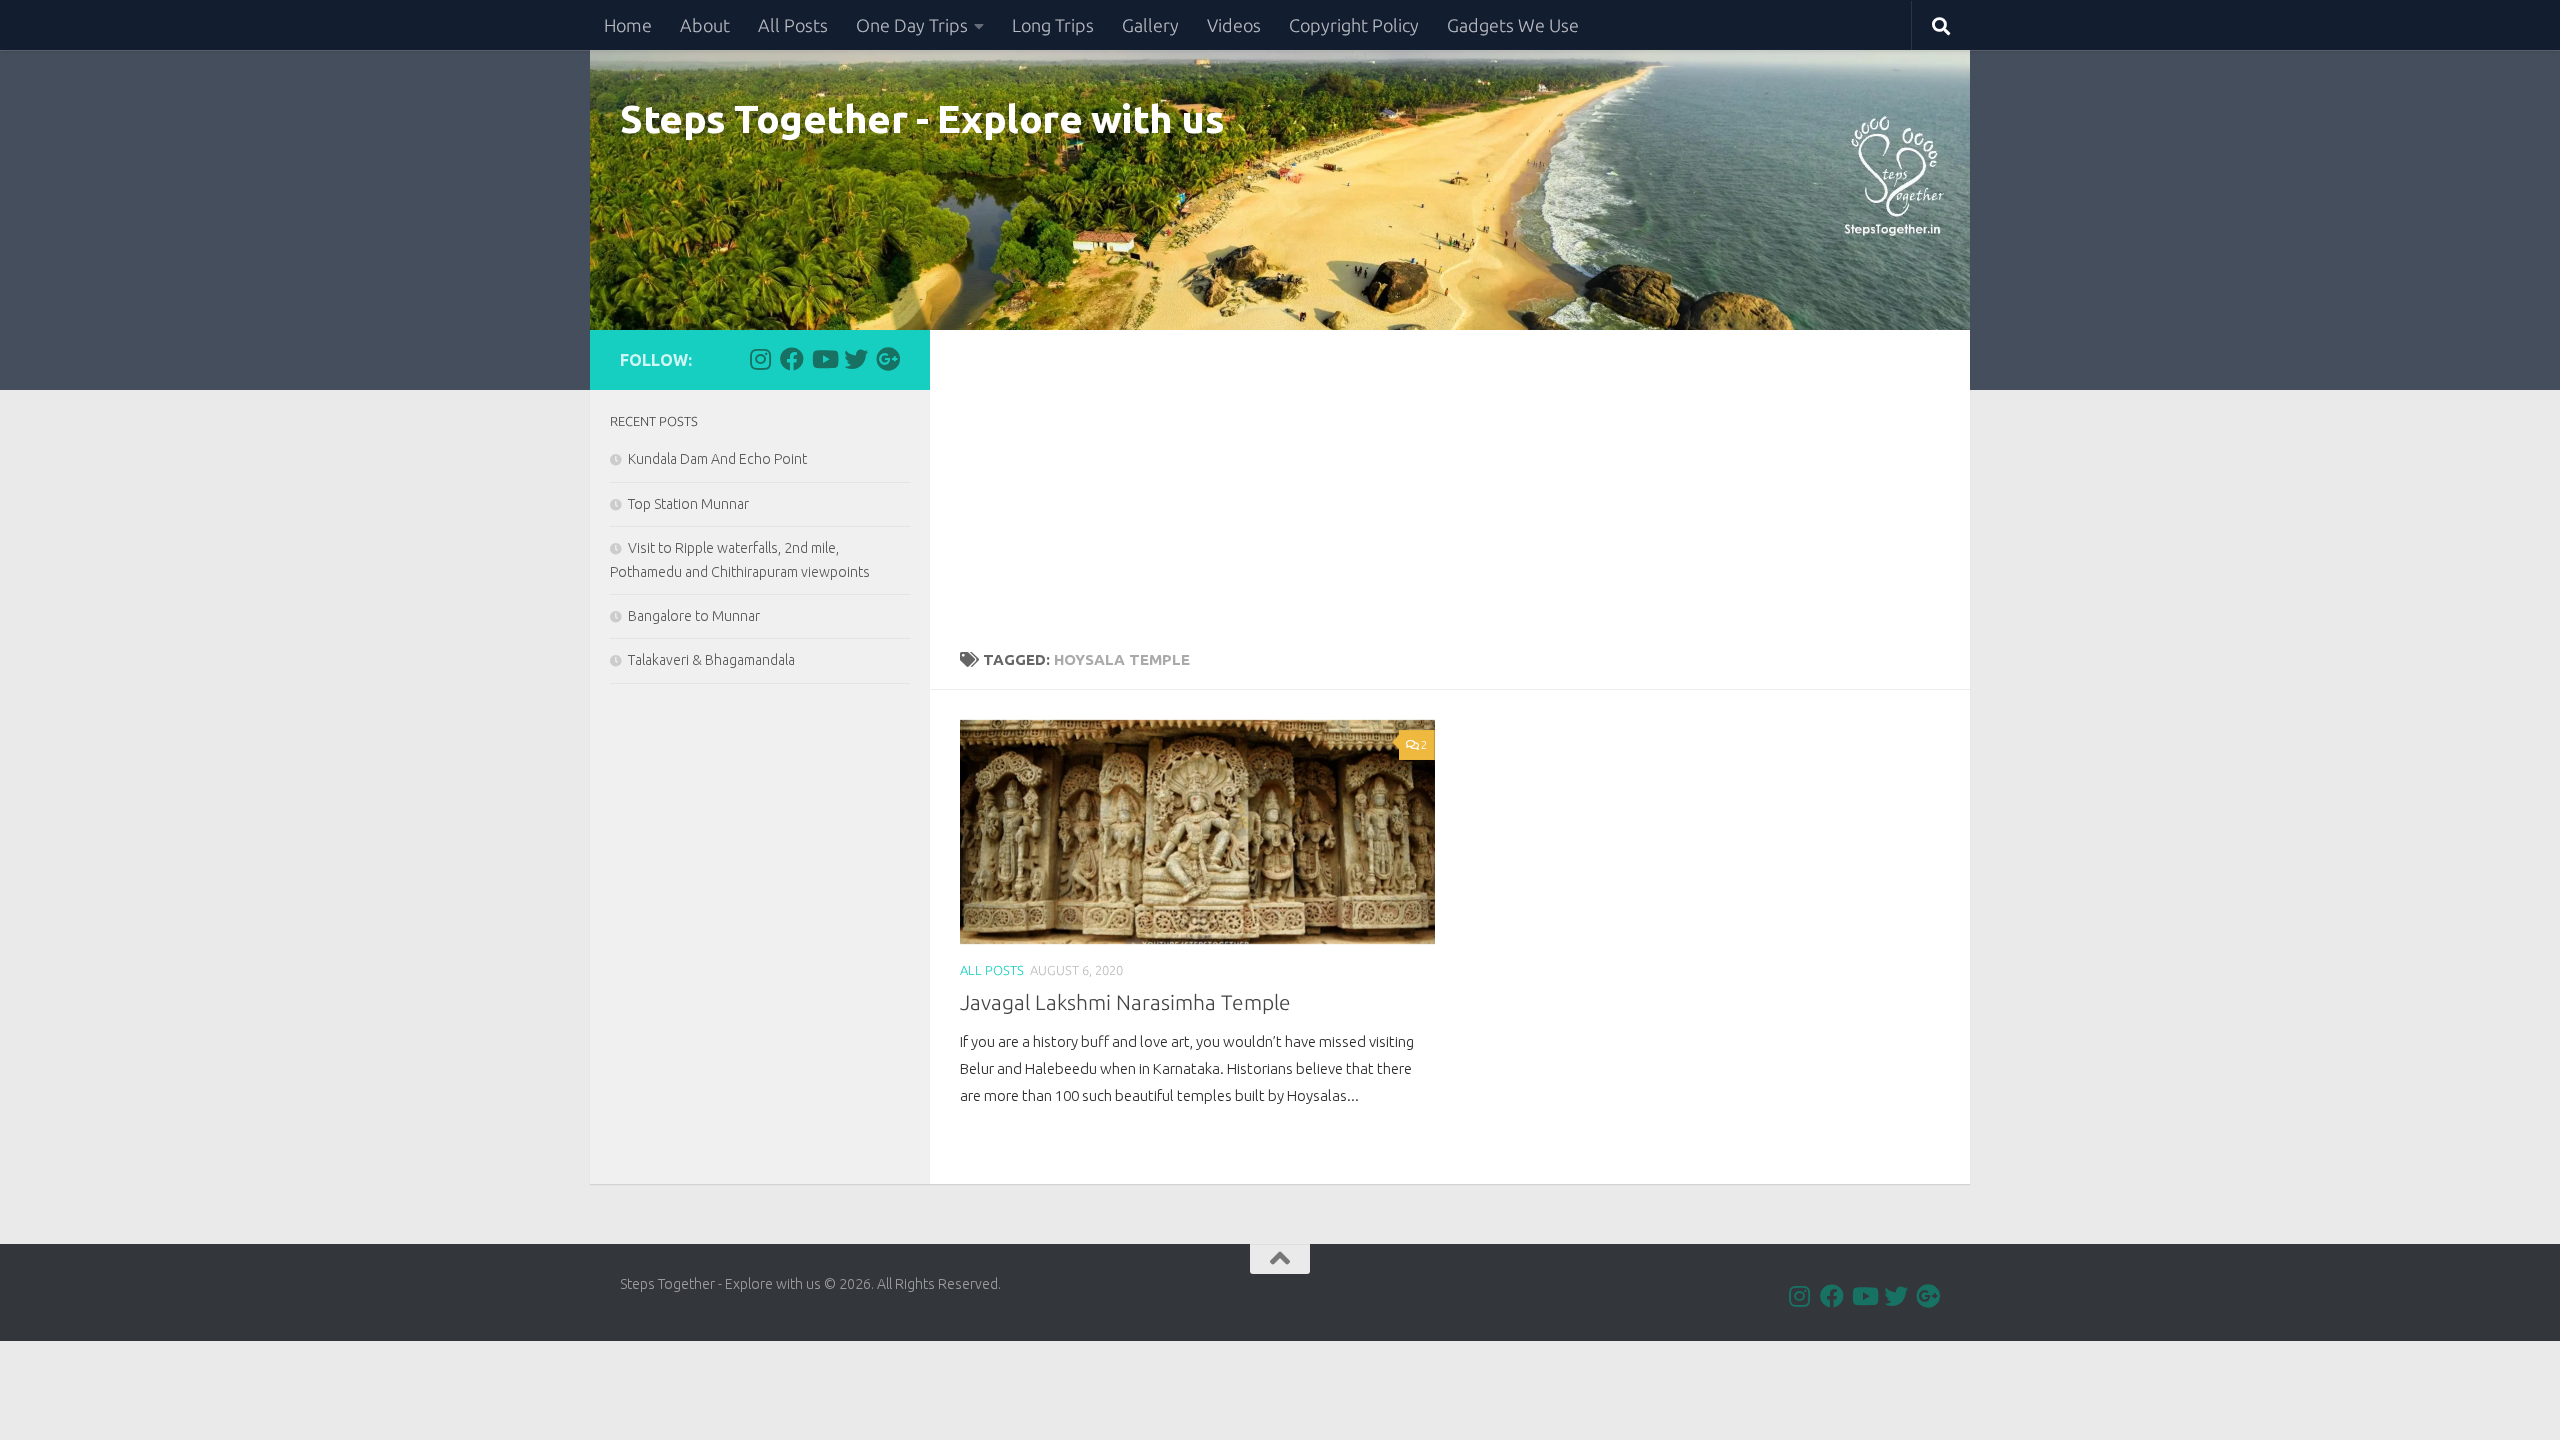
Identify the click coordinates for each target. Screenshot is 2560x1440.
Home (628, 25)
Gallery (1150, 25)
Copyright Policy (1354, 25)
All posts (992, 970)
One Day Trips (912, 25)
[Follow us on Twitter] (856, 359)
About (705, 25)
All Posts (793, 25)
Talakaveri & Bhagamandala (711, 660)
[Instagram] (760, 359)
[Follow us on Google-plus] (888, 359)
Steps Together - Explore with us (922, 118)
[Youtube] (824, 359)
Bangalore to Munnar (694, 616)
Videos (1234, 25)
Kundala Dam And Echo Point (717, 459)
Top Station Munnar (688, 504)
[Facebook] (792, 359)
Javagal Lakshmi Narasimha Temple (1125, 1002)
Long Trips (1053, 25)
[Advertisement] (1450, 480)
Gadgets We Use (1513, 25)
